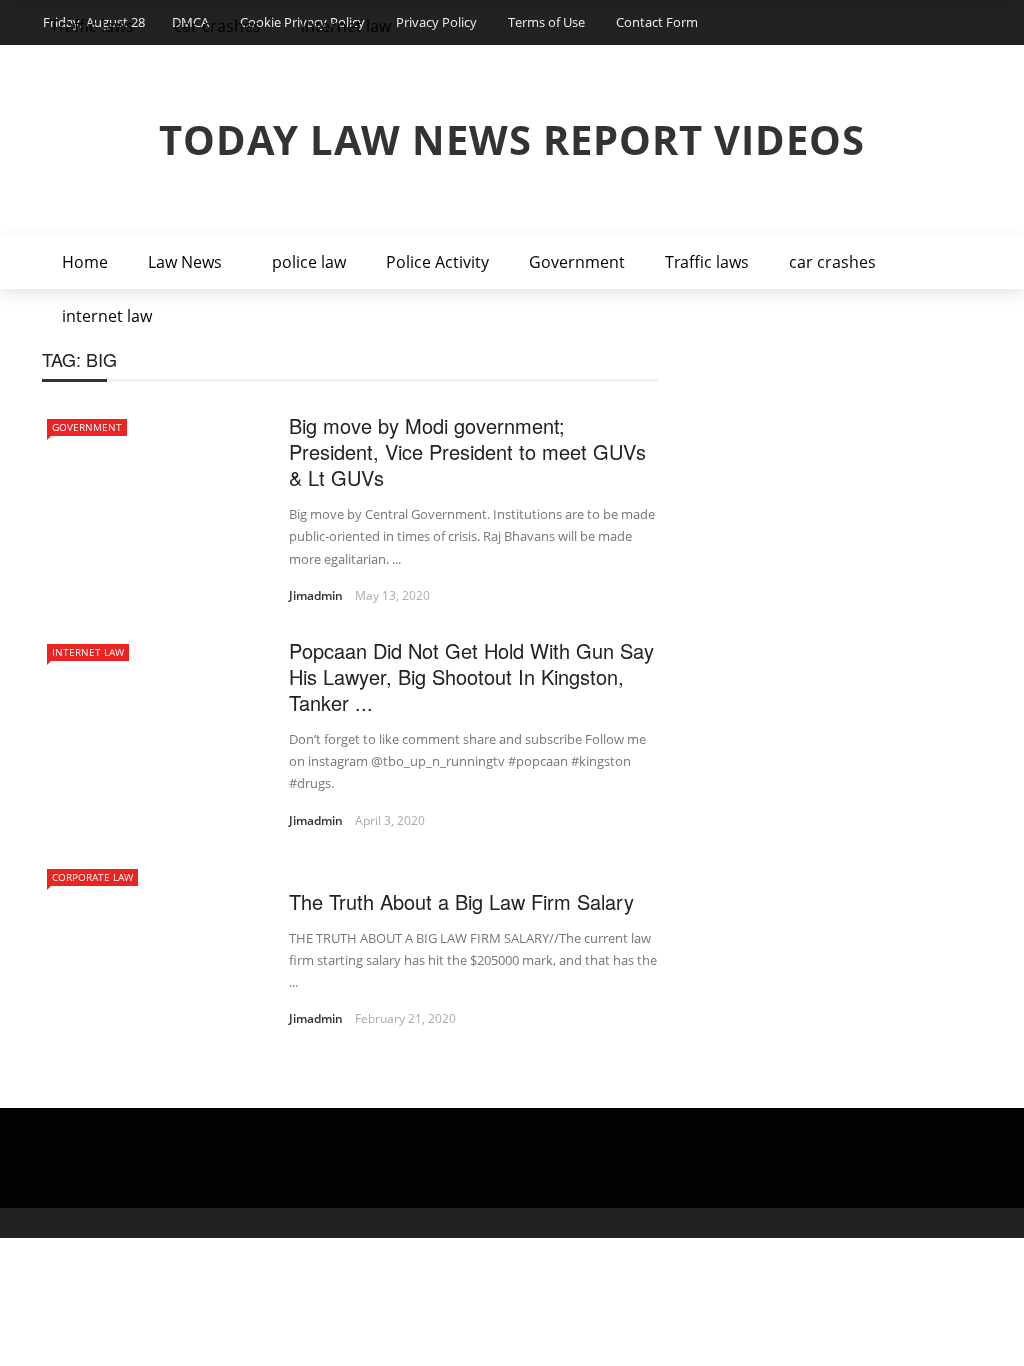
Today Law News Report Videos (512, 139)
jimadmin (316, 595)
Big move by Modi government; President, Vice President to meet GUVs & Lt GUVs (467, 451)
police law (309, 262)
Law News (185, 262)
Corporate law (92, 877)
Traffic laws (707, 262)
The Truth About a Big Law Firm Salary (461, 901)
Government (577, 262)
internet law (107, 316)
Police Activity (437, 262)
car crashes (832, 262)
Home (85, 262)
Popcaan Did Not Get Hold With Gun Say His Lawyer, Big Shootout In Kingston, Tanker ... (471, 676)
